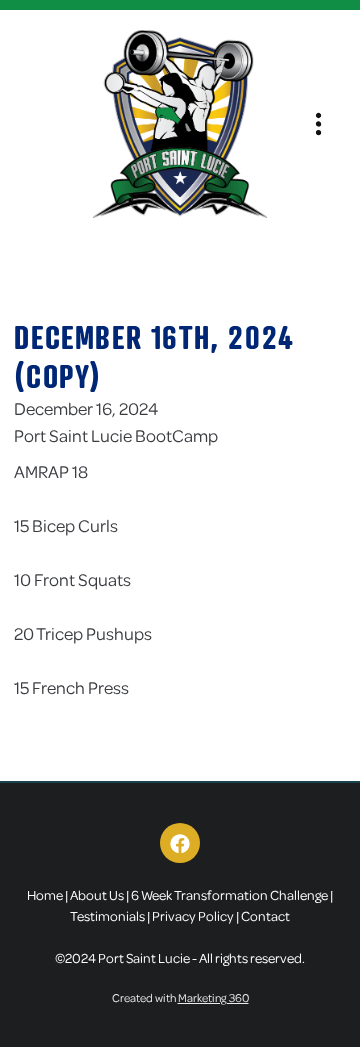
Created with (180, 997)
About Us (97, 894)
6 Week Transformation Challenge (229, 894)
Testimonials (107, 915)
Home (45, 894)
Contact (265, 915)
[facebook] (180, 843)
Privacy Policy (193, 915)
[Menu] (318, 124)
